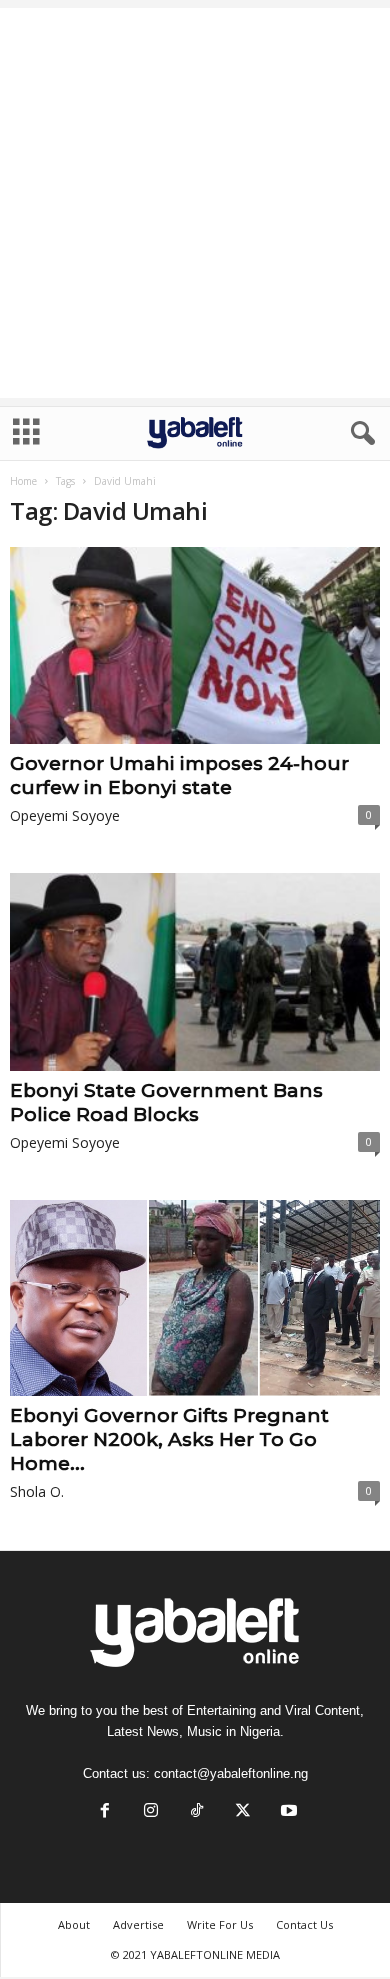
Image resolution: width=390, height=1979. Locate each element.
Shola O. (37, 1491)
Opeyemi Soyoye (65, 815)
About (74, 1924)
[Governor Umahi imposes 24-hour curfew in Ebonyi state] (195, 645)
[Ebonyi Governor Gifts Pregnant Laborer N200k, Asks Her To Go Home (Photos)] (195, 1298)
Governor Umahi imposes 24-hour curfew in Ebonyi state (179, 775)
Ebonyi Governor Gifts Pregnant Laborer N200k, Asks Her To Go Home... (169, 1439)
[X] (243, 1812)
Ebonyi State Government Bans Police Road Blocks (166, 1102)
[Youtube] (287, 1812)
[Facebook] (105, 1812)
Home (23, 481)
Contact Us (304, 1924)
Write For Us (220, 1924)
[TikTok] (197, 1812)
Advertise (138, 1924)
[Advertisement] (195, 203)
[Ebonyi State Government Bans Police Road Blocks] (195, 971)
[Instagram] (151, 1812)
